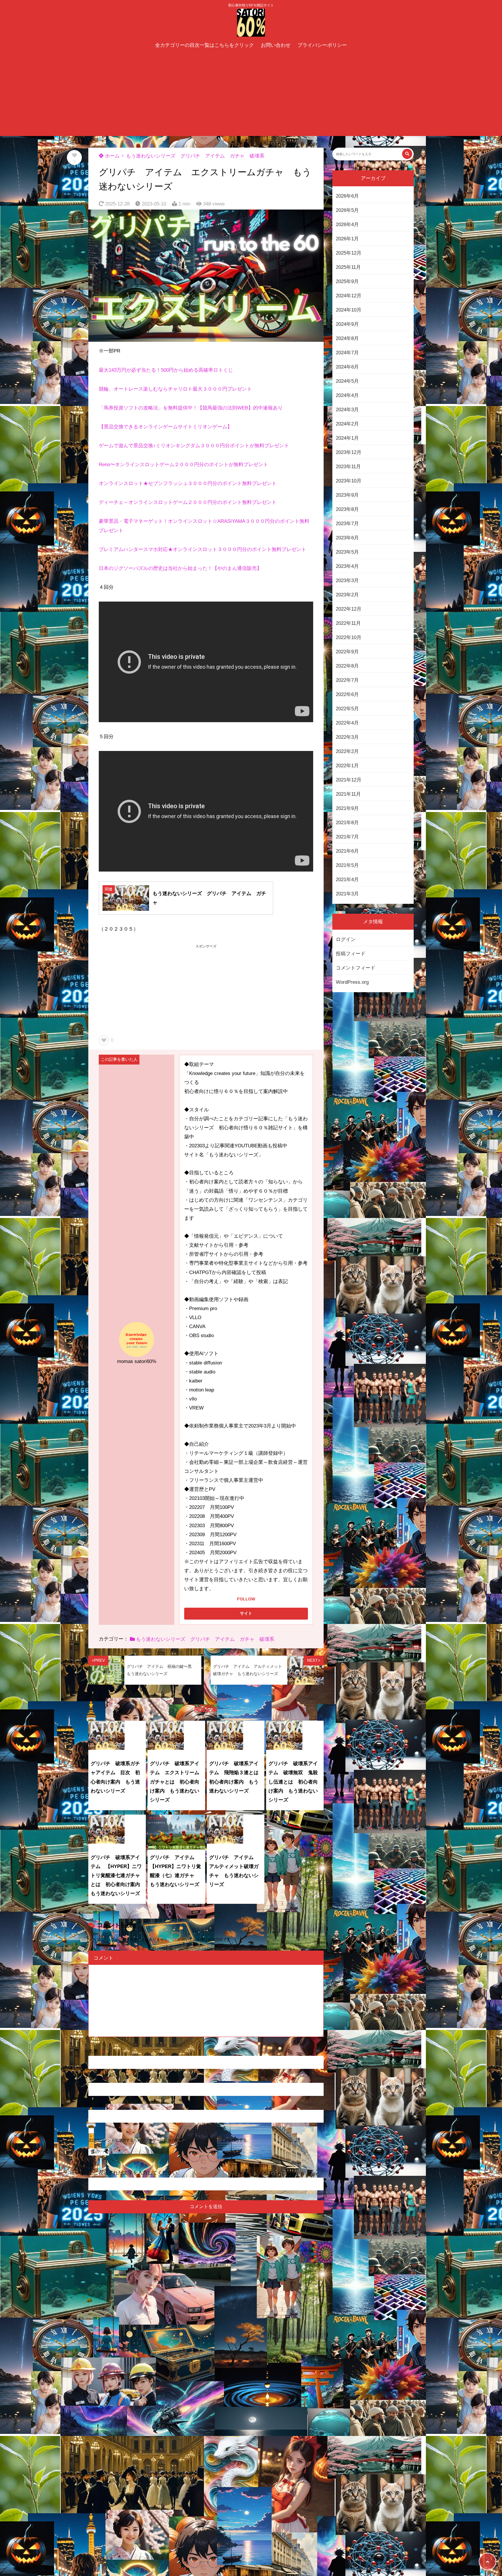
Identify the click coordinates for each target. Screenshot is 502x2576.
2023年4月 (347, 566)
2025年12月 (349, 253)
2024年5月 (347, 381)
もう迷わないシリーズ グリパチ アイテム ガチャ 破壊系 (195, 156)
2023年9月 (347, 495)
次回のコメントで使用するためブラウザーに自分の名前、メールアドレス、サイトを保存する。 (170, 2140)
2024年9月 (347, 324)
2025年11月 (348, 267)
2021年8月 (347, 823)
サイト (96, 2105)
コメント (107, 1958)
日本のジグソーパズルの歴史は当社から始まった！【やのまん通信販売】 (180, 568)
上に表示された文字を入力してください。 (135, 2173)
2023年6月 (347, 538)
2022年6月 (347, 694)
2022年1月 (347, 766)
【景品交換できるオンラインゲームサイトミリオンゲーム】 (165, 427)
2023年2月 (347, 595)
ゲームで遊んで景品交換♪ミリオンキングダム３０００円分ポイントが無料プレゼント (194, 446)
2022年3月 (347, 737)
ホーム (112, 156)
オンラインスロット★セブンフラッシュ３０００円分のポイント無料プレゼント (188, 483)
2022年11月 (348, 623)
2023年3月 (347, 581)
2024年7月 (347, 353)
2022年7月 (347, 680)
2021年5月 (347, 865)
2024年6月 (347, 367)
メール (99, 2078)
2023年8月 (347, 509)
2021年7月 (347, 837)
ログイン (346, 939)
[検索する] (407, 154)
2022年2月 (347, 751)
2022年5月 (347, 709)
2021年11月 (348, 794)
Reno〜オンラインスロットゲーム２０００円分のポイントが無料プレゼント (183, 465)
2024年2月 (347, 424)
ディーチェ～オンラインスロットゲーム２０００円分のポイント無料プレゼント (188, 502)
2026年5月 (347, 210)
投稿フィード (351, 954)
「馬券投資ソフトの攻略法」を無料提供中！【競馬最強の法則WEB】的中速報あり (191, 408)
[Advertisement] (251, 95)
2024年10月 (349, 310)
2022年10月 (349, 637)
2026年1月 (347, 239)
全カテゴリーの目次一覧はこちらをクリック (205, 45)
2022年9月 (347, 652)
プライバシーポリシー (322, 45)
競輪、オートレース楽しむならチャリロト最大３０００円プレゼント (175, 389)
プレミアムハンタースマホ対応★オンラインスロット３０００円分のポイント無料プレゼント (202, 549)
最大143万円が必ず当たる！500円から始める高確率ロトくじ (166, 370)
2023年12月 (349, 452)
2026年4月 (347, 224)
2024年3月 (347, 410)
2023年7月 (347, 524)
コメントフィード (356, 968)
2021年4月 (347, 880)
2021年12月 (349, 780)
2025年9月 (347, 281)
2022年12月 (349, 609)
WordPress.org (352, 982)
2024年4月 (347, 395)
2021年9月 (347, 808)
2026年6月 (347, 196)
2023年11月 (348, 467)
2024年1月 (347, 438)
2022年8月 (347, 666)
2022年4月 (347, 723)
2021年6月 (347, 851)
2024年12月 (349, 296)
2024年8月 (347, 338)
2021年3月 (347, 894)
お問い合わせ (276, 45)
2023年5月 (347, 552)
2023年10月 (349, 481)
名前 (96, 2051)
